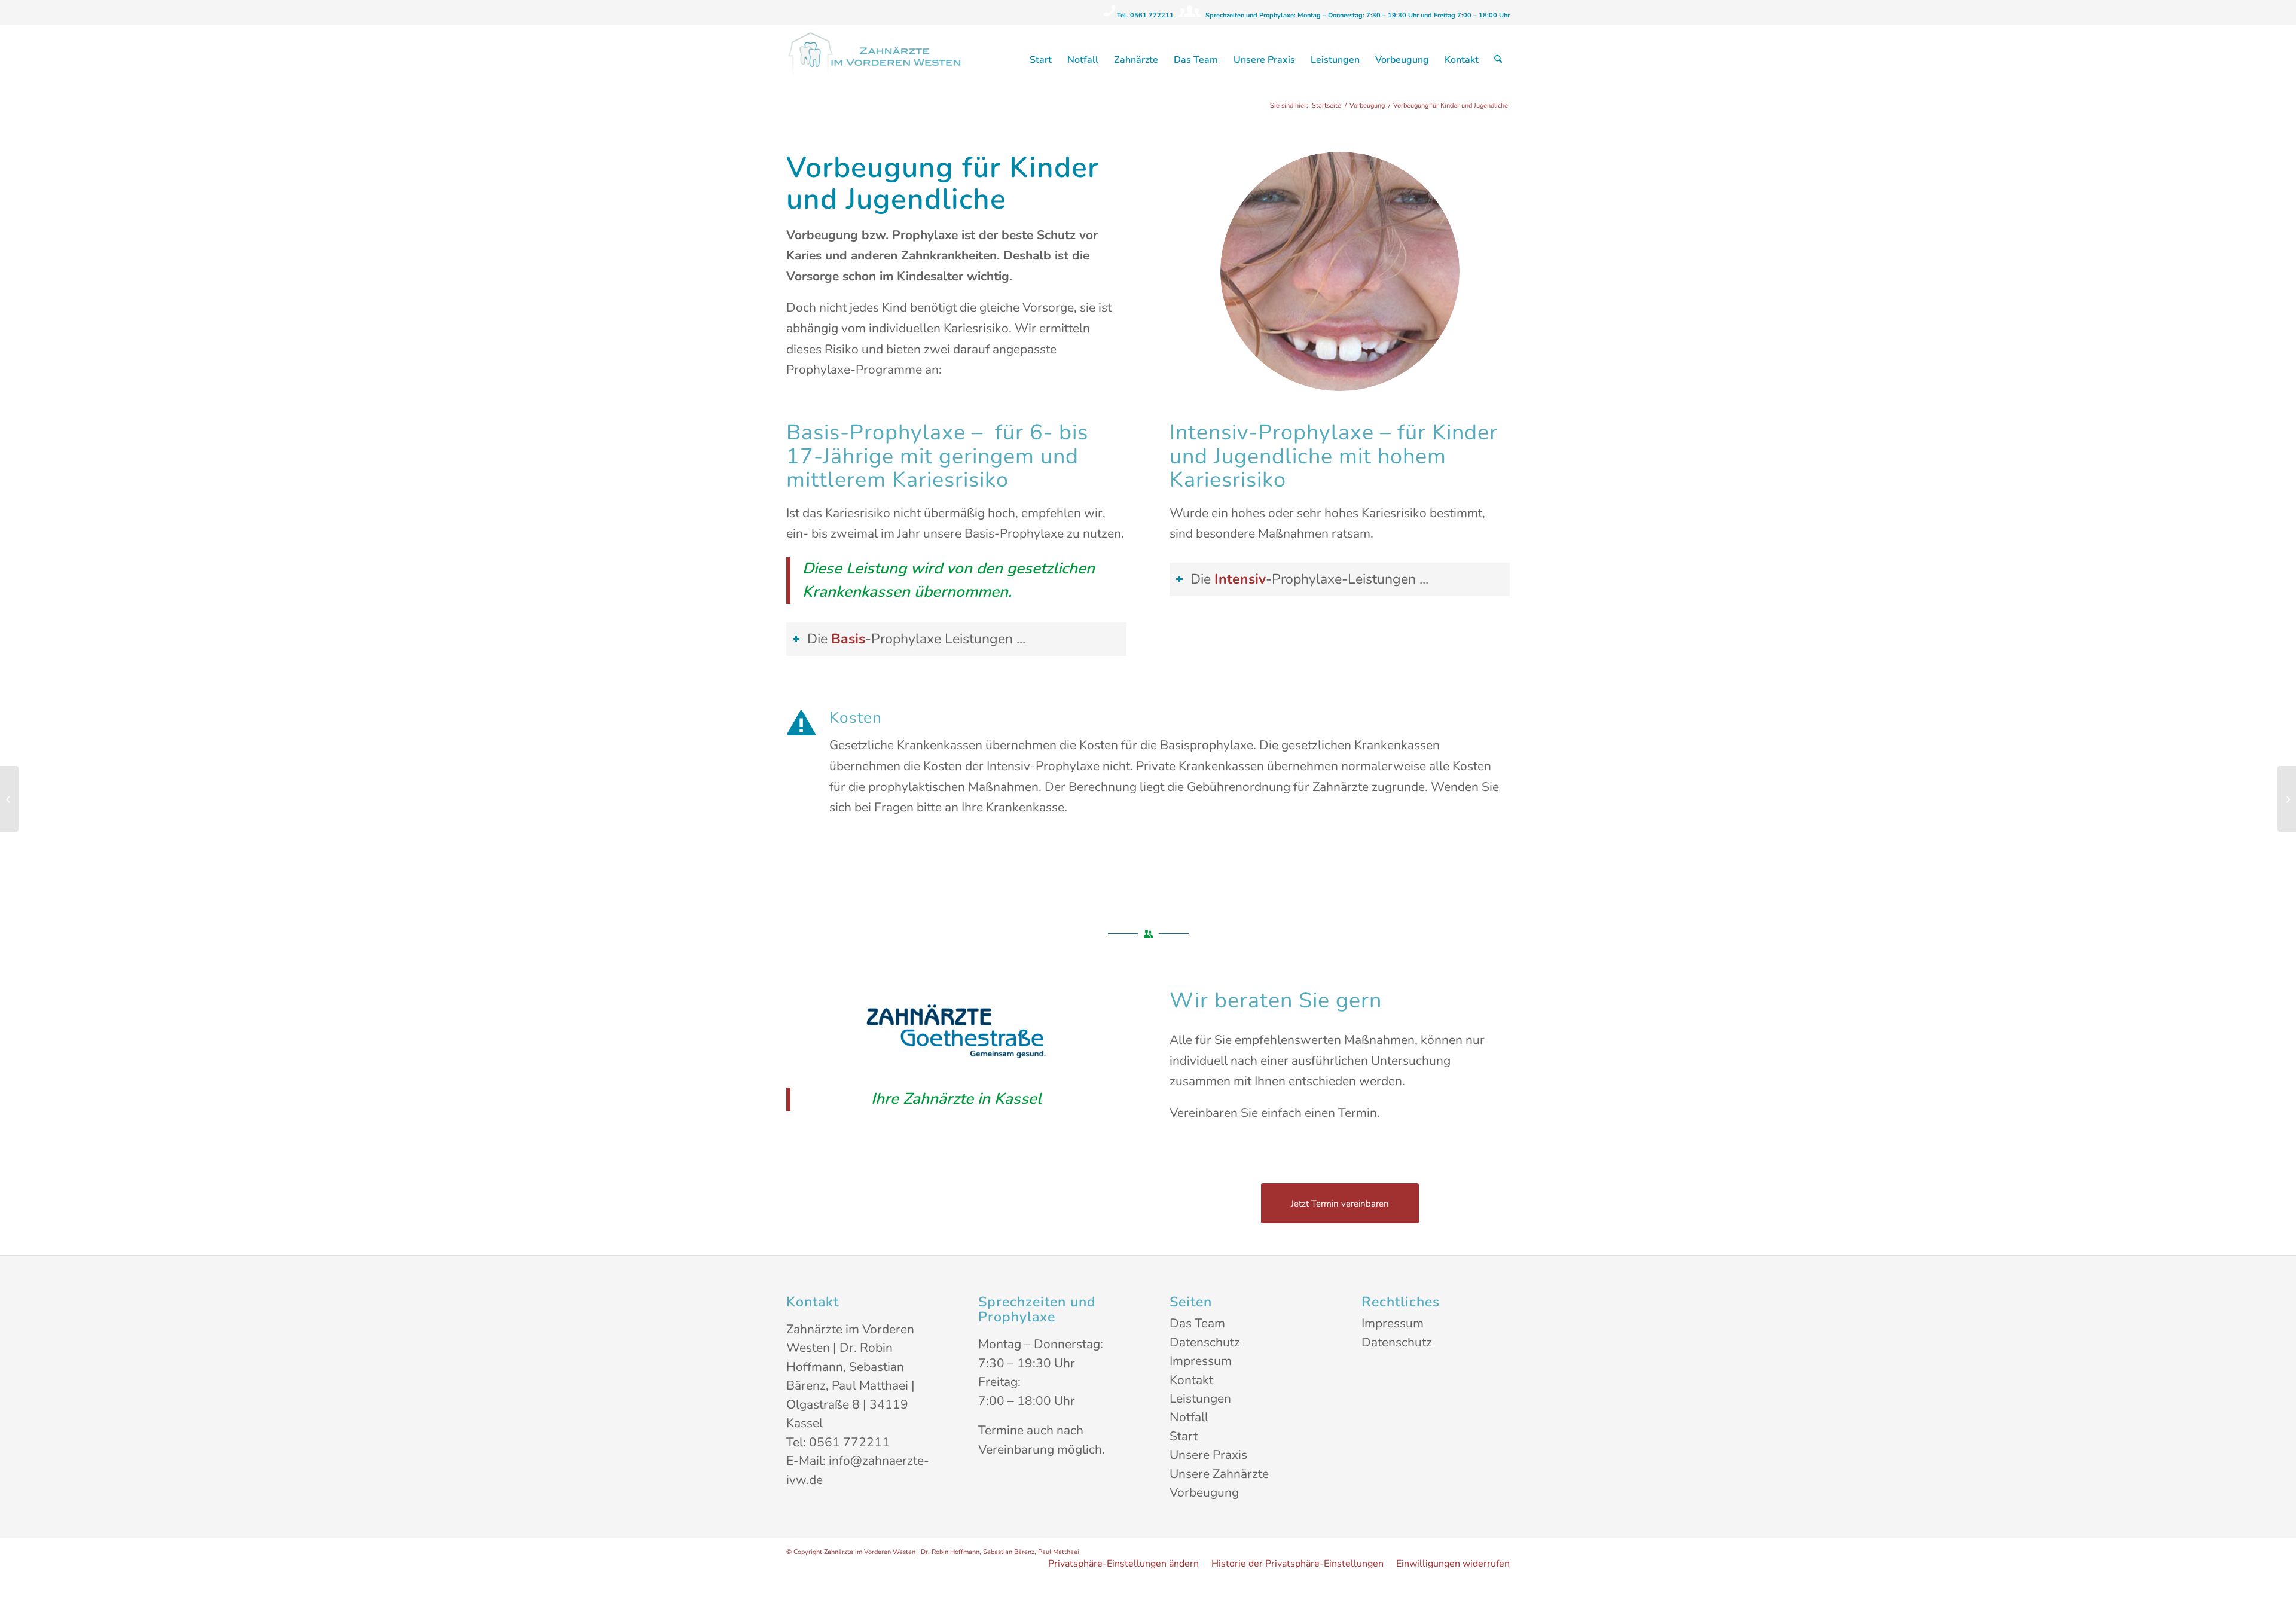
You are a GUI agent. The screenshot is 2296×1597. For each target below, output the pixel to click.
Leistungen (1200, 1398)
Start (1184, 1436)
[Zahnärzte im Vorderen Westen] (876, 60)
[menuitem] (1041, 60)
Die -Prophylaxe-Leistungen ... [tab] (1309, 579)
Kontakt (1191, 1380)
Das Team (1197, 1323)
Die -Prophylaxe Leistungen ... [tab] (916, 639)
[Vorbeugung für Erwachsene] (2287, 799)
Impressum (1201, 1361)
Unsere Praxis (1208, 1455)
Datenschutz (1205, 1342)
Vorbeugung (1204, 1492)
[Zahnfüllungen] (9, 799)
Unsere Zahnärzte (1219, 1474)
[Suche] (1498, 60)
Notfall (1189, 1417)
